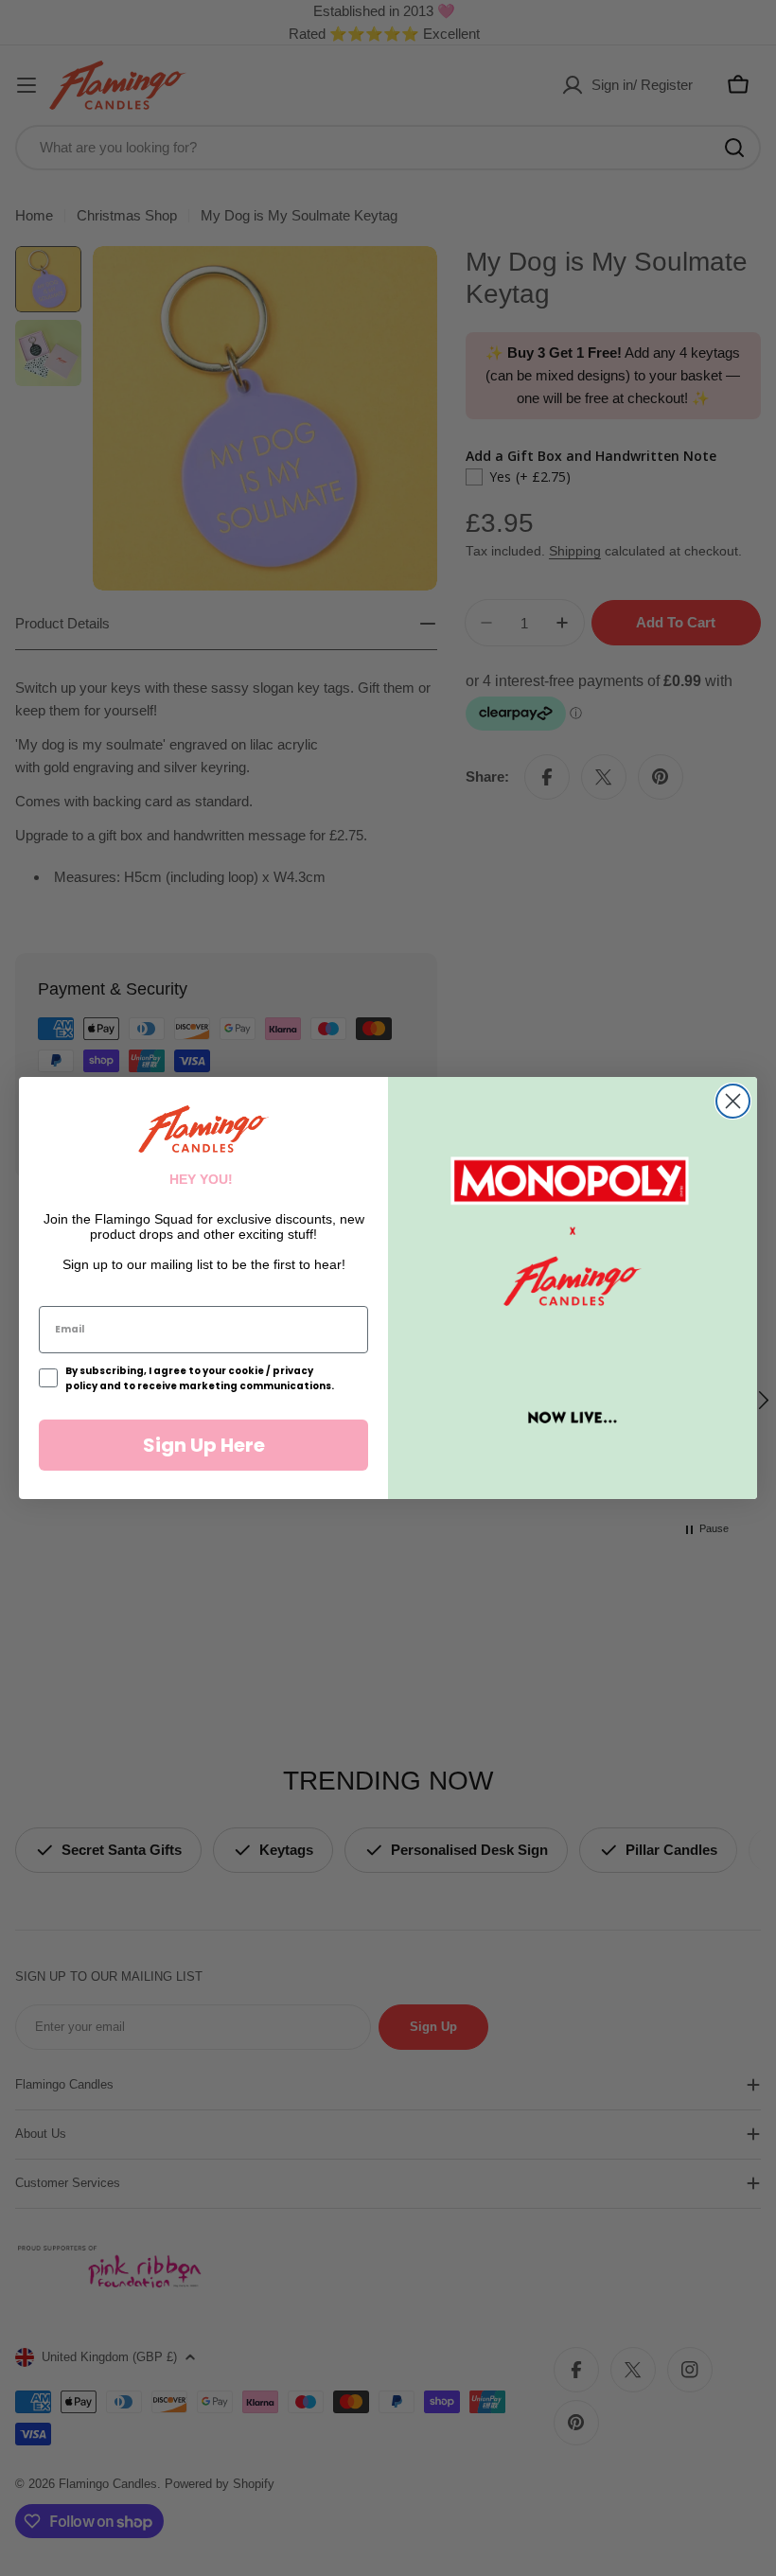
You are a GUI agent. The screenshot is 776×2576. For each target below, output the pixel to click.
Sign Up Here (204, 1445)
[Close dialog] (733, 1101)
